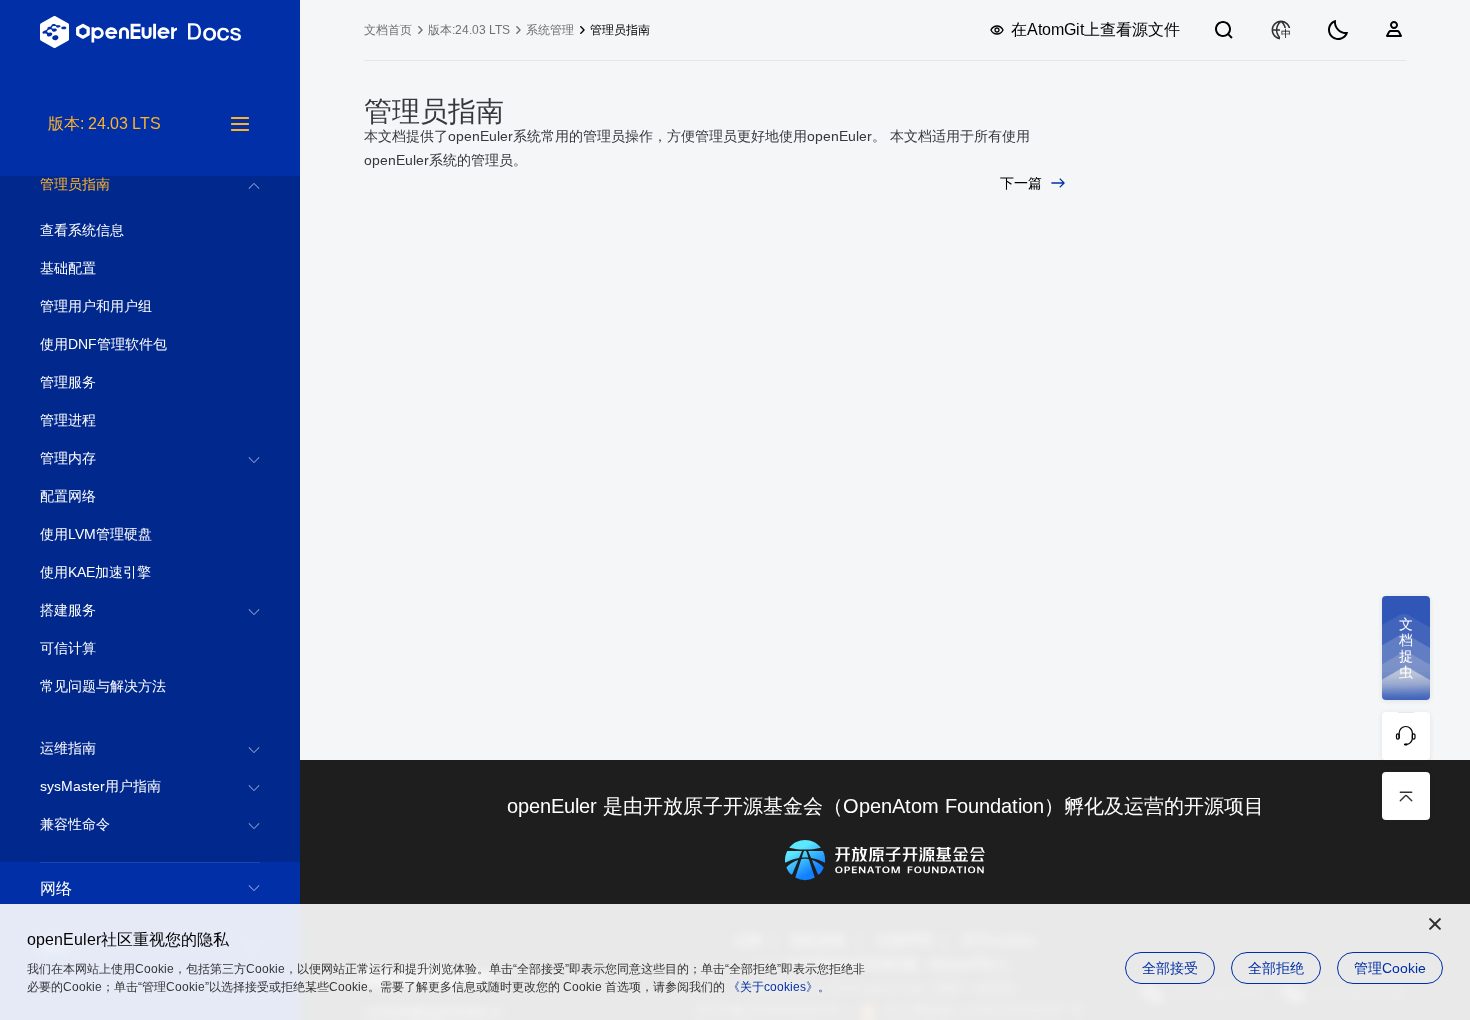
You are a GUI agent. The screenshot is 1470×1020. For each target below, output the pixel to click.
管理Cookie (1390, 968)
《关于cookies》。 (779, 987)
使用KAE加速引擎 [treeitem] (95, 572)
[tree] (150, 566)
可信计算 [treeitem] (68, 648)
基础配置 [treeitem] (68, 268)
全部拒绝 (1276, 968)
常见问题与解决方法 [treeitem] (103, 686)
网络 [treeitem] (56, 888)
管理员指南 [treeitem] (75, 184)
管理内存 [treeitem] (68, 458)
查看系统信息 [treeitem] (82, 230)
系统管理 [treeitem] (550, 30)
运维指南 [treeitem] (68, 748)
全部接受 (1170, 968)
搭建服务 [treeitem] (68, 610)
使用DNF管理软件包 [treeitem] (103, 344)
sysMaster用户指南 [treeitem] (100, 786)
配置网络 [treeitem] (68, 496)
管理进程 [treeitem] (68, 420)
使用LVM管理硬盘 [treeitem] (96, 534)
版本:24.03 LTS (469, 30)
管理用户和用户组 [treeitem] (96, 306)
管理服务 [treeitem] (68, 382)
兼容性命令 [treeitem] (75, 824)
